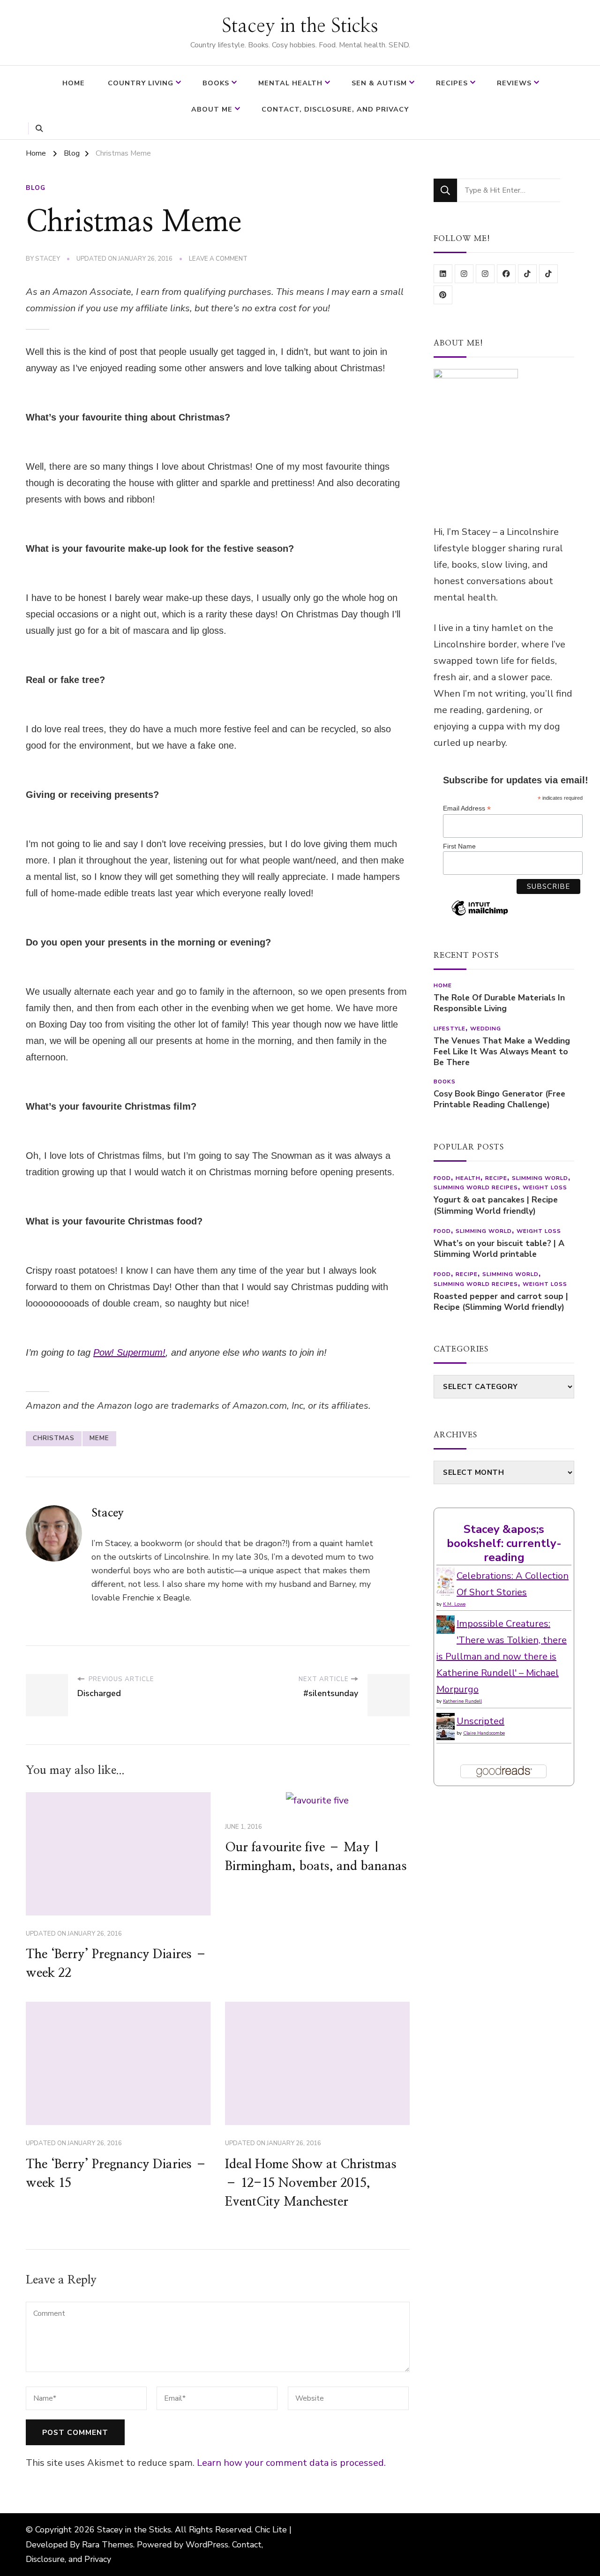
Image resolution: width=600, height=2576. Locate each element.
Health (468, 1178)
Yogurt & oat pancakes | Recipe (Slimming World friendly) (496, 1205)
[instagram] (464, 274)
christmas (54, 1438)
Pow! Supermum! (129, 1352)
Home (74, 83)
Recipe (496, 1178)
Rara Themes (108, 2545)
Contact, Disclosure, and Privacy (335, 109)
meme (99, 1438)
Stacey (48, 259)
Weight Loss (545, 1187)
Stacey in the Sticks (300, 26)
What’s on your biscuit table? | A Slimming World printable (499, 1249)
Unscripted (480, 1721)
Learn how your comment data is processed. (291, 2463)
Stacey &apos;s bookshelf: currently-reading (504, 1543)
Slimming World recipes (476, 1187)
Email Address (467, 808)
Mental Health (290, 83)
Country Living (141, 83)
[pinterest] (443, 295)
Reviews (514, 83)
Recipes (452, 83)
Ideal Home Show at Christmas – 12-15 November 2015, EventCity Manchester (311, 2183)
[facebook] (506, 274)
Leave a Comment (218, 259)
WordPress (207, 2545)
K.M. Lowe (454, 1604)
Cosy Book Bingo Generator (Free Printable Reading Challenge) (499, 1099)
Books (216, 83)
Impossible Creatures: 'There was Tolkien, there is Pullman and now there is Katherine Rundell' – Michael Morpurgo (502, 1656)
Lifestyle (450, 1029)
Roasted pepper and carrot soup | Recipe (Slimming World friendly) (501, 1302)
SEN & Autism (379, 83)
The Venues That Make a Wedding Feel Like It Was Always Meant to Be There (502, 1052)
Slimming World (540, 1178)
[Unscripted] (446, 1721)
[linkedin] (443, 274)
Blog (36, 188)
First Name (459, 846)
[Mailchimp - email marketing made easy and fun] (480, 915)
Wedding (486, 1029)
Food (442, 1178)
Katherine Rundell (462, 1701)
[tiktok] (527, 274)
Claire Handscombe (484, 1733)
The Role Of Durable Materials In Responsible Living (499, 1003)
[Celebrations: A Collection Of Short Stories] (446, 1576)
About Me (212, 109)
